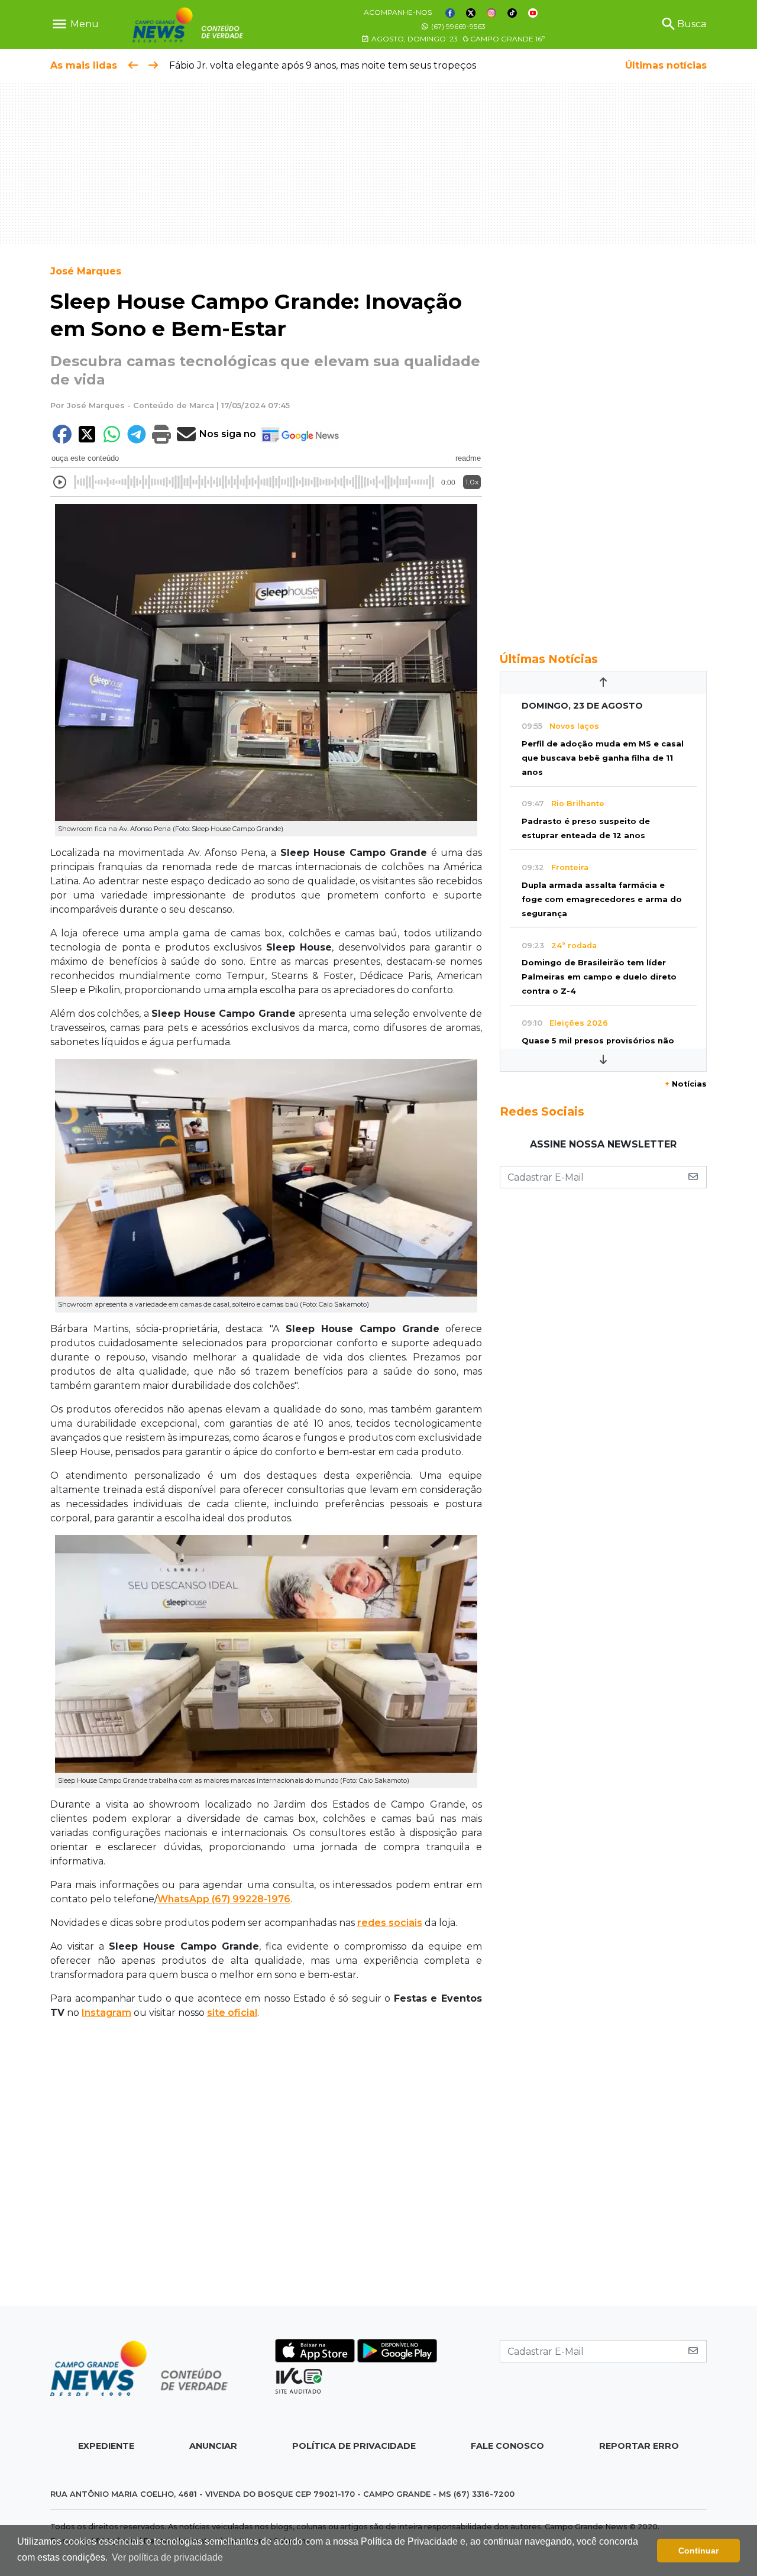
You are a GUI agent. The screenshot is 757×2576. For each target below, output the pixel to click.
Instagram (106, 2013)
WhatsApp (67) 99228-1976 (224, 1899)
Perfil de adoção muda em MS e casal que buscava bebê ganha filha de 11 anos (603, 758)
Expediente (106, 2446)
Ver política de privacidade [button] (167, 2557)
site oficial (232, 2013)
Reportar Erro (639, 2446)
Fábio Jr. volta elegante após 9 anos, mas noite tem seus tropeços (323, 65)
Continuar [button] (698, 2551)
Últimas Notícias (549, 659)
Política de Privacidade (354, 2446)
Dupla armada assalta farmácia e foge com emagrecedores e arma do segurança (602, 899)
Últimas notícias (666, 65)
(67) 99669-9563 (457, 26)
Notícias (686, 1084)
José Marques (86, 271)
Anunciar (213, 2446)
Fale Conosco (507, 2446)
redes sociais (390, 1923)
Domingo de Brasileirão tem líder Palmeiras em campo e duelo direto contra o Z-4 (599, 977)
